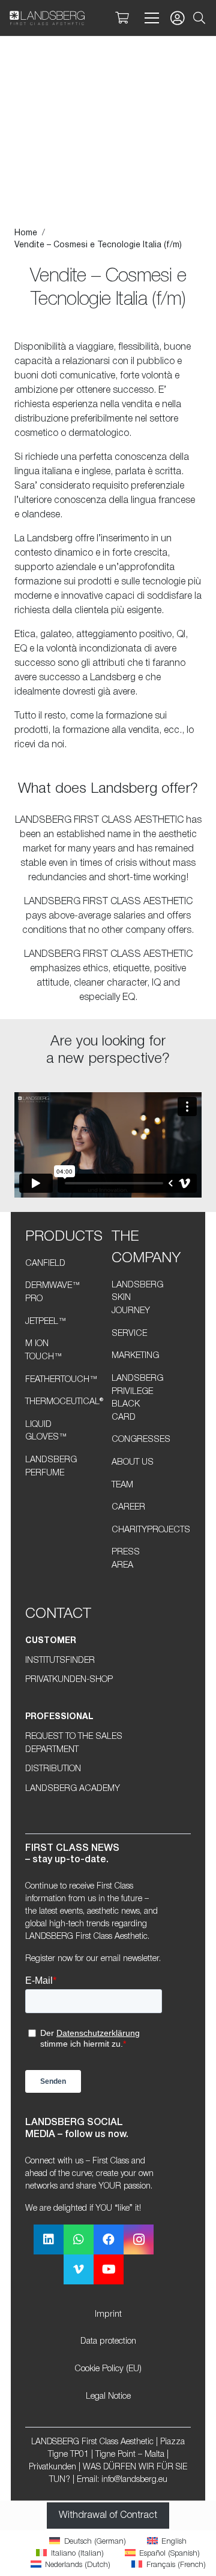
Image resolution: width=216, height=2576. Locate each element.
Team (122, 1485)
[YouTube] (109, 2269)
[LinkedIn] (49, 2239)
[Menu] (149, 18)
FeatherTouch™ (61, 1380)
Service (129, 1334)
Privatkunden (52, 2467)
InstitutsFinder (60, 1661)
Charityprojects (151, 1530)
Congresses (141, 1440)
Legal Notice (108, 2397)
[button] (199, 18)
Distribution (53, 1769)
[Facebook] (109, 2239)
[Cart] (122, 18)
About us (133, 1463)
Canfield (45, 1264)
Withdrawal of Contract (108, 2516)
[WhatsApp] (79, 2239)
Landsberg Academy (73, 1789)
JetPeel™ (46, 1322)
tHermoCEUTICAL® (64, 1402)
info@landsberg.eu (134, 2480)
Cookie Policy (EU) (108, 2369)
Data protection (108, 2342)
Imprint (108, 2315)
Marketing (135, 1356)
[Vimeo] (79, 2269)
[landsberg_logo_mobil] (47, 18)
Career (128, 1507)
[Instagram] (139, 2239)
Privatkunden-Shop (69, 1680)
